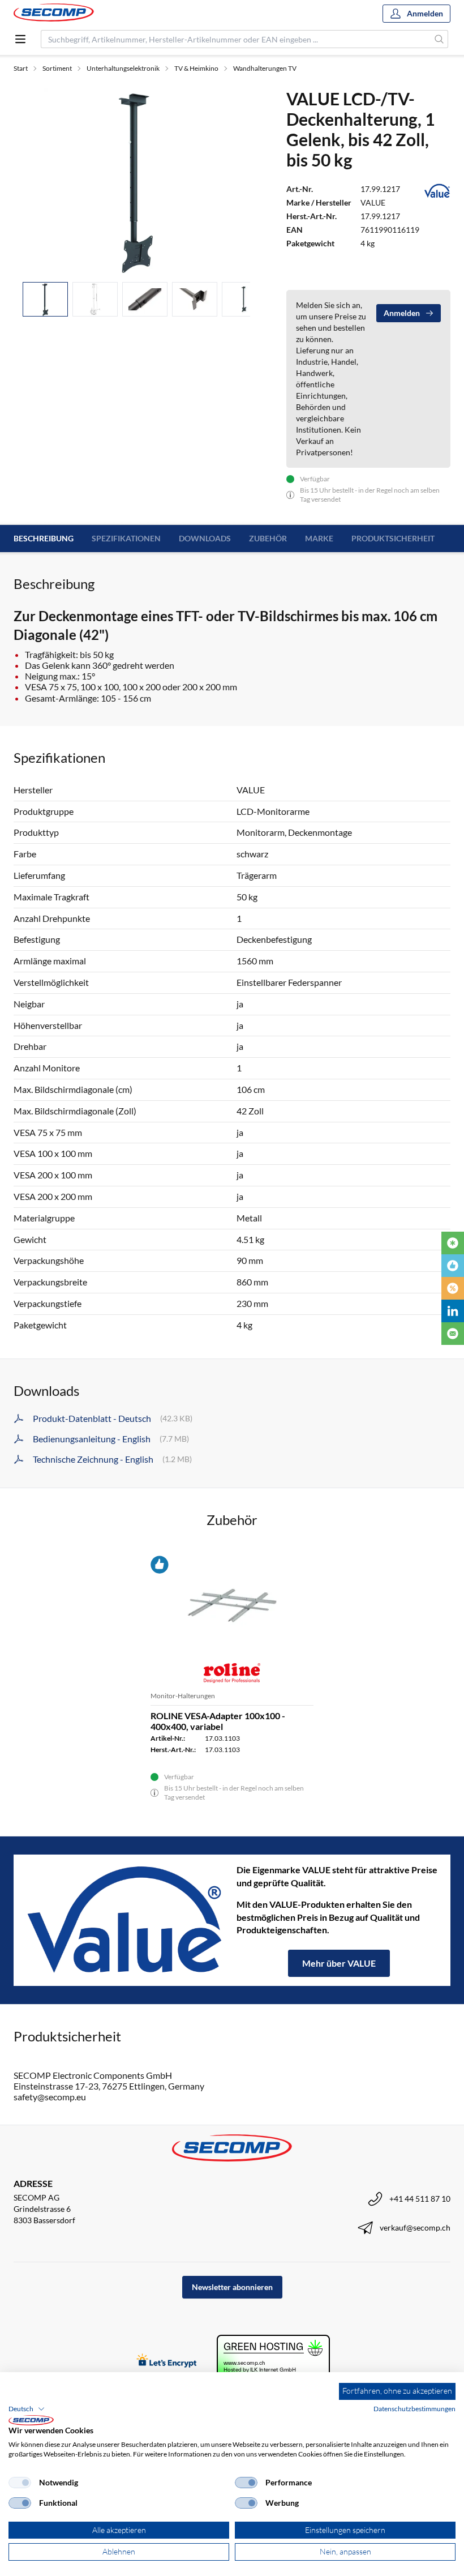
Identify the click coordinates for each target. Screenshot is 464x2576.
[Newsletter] (453, 1334)
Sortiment (57, 68)
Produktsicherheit (393, 538)
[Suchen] (439, 39)
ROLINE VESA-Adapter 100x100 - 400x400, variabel (218, 1721)
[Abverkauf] (453, 1288)
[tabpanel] (136, 181)
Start (21, 68)
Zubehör (268, 538)
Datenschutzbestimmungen (414, 2409)
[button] (27, 2409)
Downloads (205, 538)
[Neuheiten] (453, 1243)
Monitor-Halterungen (183, 1696)
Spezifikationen (126, 538)
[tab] (45, 299)
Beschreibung (44, 538)
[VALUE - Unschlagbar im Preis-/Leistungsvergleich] (125, 1920)
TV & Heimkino (196, 68)
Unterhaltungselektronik (123, 68)
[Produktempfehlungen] (453, 1266)
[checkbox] (20, 2483)
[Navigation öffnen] (20, 39)
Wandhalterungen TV (265, 68)
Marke (319, 538)
